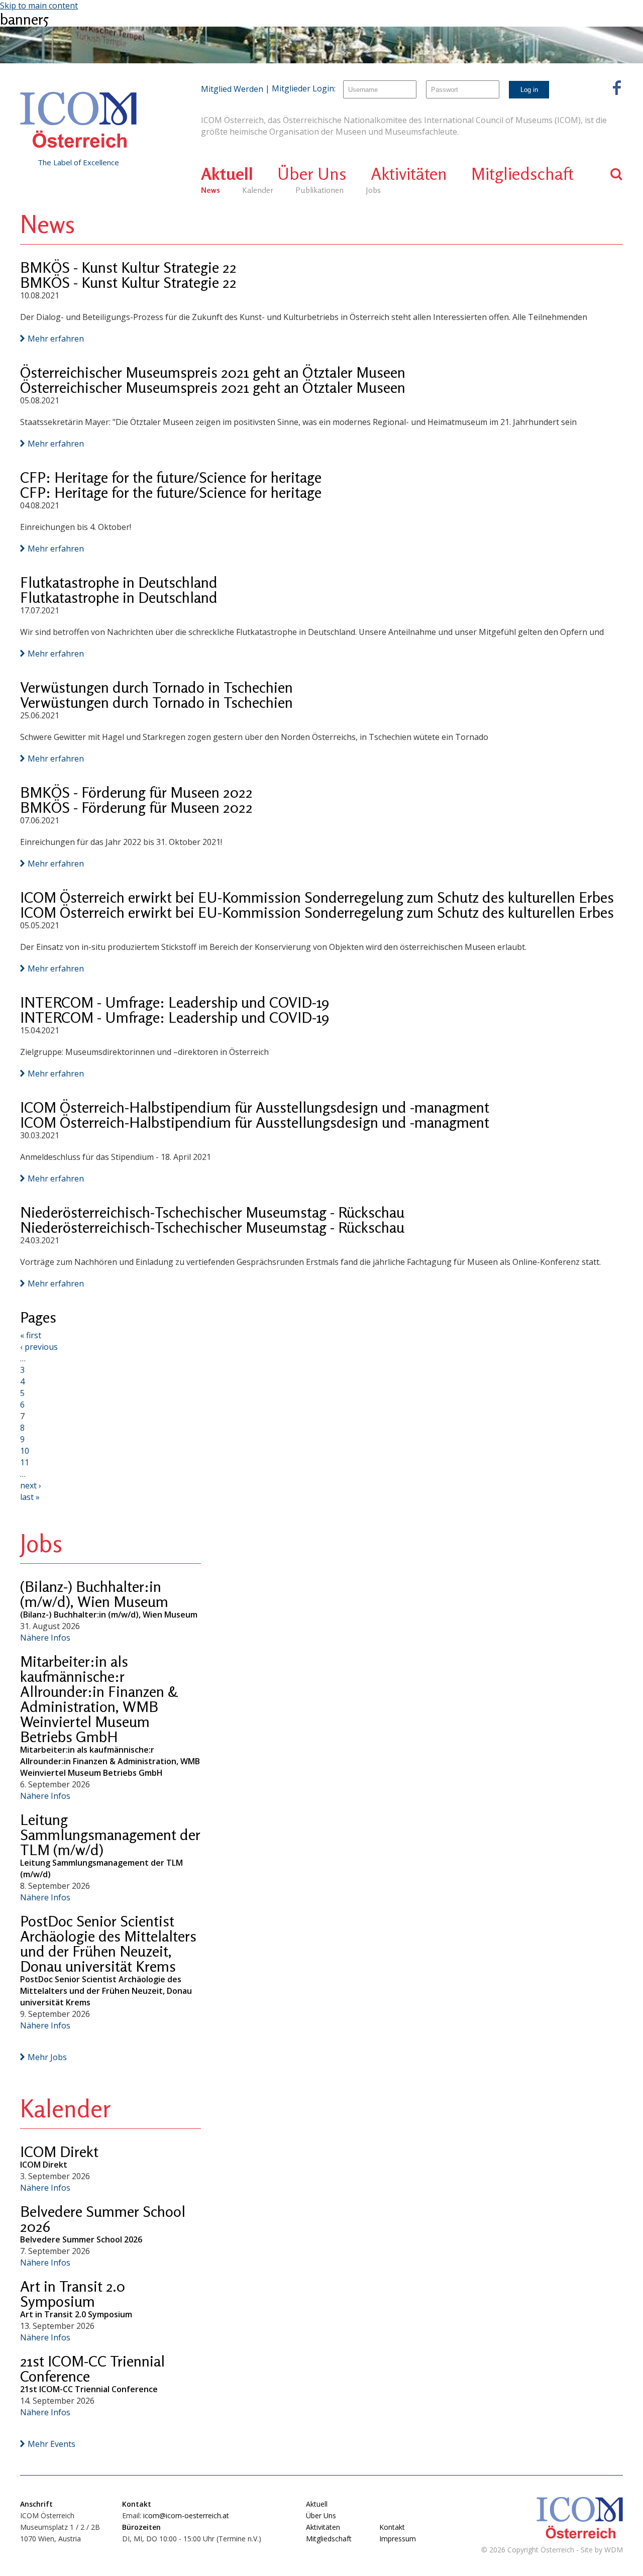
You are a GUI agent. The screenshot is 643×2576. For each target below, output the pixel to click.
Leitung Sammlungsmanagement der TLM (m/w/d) (110, 1835)
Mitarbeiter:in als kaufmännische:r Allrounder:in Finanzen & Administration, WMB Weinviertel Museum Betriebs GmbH (99, 1699)
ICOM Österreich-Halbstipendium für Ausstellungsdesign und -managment (255, 1107)
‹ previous (39, 1347)
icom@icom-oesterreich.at (186, 2515)
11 (25, 1462)
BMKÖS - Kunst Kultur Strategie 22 (128, 267)
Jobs (373, 190)
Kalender (258, 190)
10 (25, 1451)
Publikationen (319, 190)
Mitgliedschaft (522, 174)
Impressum (398, 2539)
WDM (614, 2550)
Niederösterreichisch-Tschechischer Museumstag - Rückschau (212, 1212)
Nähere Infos (45, 1638)
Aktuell (227, 174)
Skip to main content (39, 6)
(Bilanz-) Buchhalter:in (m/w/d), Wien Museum (94, 1594)
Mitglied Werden (232, 89)
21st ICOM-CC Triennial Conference (92, 2369)
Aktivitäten (409, 174)
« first (31, 1335)
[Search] (617, 174)
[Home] (78, 120)
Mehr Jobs (47, 2057)
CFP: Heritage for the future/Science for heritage (171, 477)
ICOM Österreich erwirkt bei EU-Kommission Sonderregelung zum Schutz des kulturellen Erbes (317, 897)
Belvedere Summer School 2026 (103, 2219)
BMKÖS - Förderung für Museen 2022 (136, 792)
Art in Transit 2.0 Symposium (73, 2294)
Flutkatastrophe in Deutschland (119, 582)
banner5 (24, 19)
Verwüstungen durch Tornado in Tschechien (156, 687)
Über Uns (312, 174)
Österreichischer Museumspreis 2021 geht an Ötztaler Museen (213, 372)
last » (30, 1497)
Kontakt (392, 2527)
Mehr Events (51, 2444)
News (210, 190)
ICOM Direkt (59, 2152)
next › (31, 1485)
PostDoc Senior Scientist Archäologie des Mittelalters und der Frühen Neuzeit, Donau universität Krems (108, 1944)
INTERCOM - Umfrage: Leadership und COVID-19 (175, 1002)
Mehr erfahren (56, 339)
